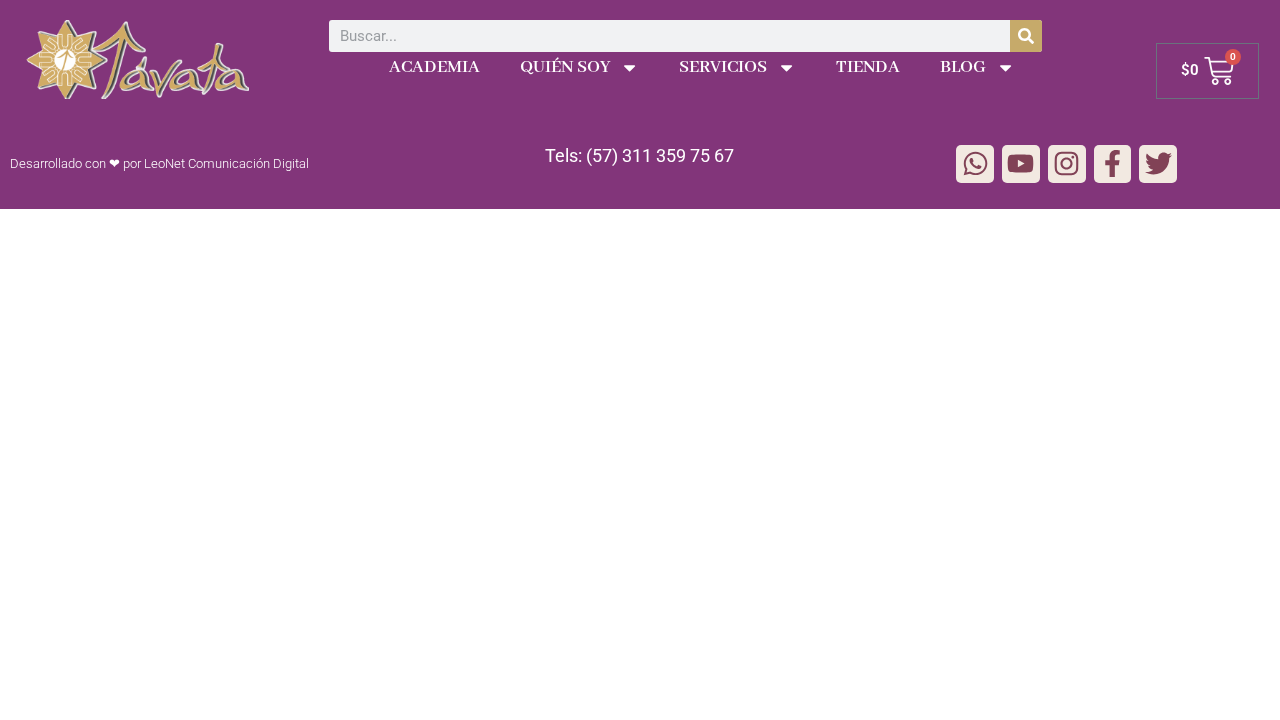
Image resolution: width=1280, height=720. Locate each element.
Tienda (868, 67)
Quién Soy (565, 67)
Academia (434, 67)
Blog (963, 67)
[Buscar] (1026, 36)
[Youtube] (1021, 164)
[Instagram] (1067, 164)
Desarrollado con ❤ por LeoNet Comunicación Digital (159, 163)
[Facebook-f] (1113, 164)
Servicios (723, 67)
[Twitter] (1158, 164)
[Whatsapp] (975, 164)
